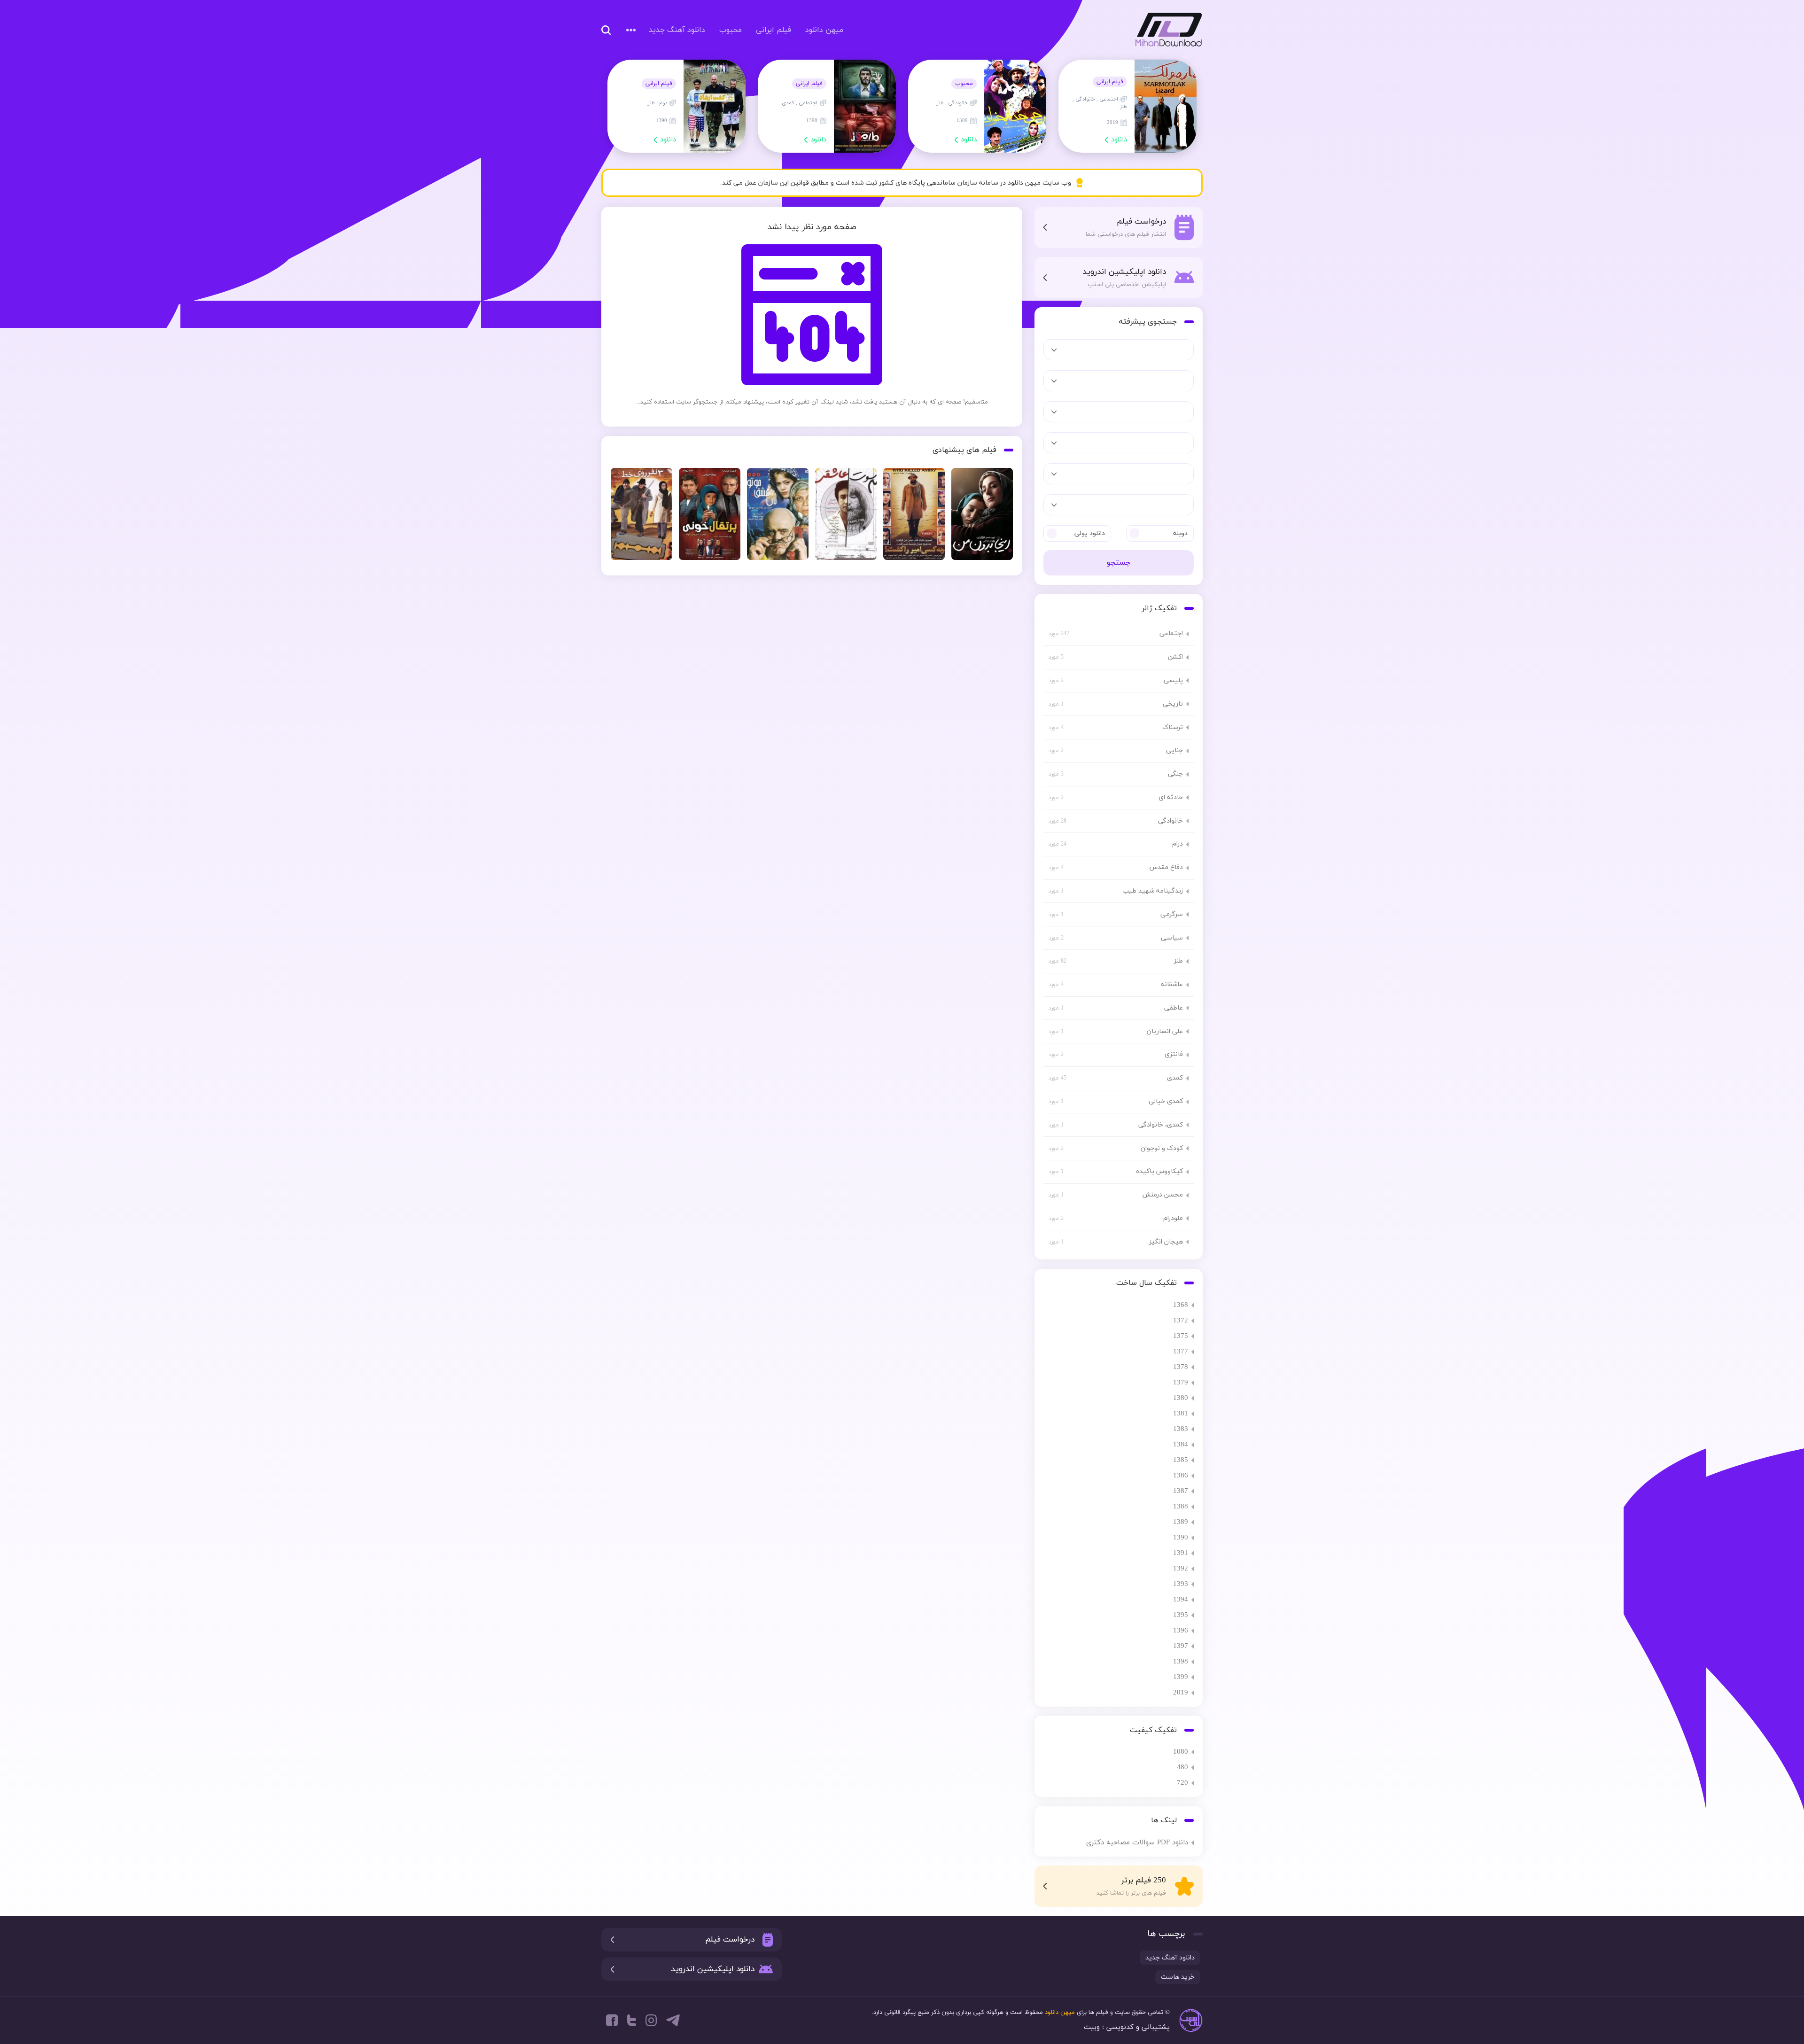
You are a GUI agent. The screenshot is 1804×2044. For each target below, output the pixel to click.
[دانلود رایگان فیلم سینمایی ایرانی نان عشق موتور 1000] (778, 517)
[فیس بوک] (612, 2020)
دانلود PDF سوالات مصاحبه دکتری (1137, 1843)
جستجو (1119, 563)
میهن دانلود (1166, 30)
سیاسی (1172, 938)
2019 (1181, 1693)
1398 (1181, 1662)
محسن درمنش (1162, 1195)
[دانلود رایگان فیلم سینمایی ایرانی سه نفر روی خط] (642, 517)
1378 (1181, 1367)
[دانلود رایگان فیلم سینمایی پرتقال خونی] (710, 517)
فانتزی (1174, 1054)
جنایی (1174, 750)
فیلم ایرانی (774, 30)
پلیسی (1173, 680)
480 (1182, 1768)
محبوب (731, 30)
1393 (1181, 1584)
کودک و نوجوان (1162, 1148)
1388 (1181, 1507)
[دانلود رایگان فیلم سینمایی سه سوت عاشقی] (846, 517)
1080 (1181, 1752)
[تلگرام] (673, 2020)
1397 (1181, 1646)
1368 (1181, 1305)
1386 (1181, 1476)
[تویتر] (632, 2020)
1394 (1181, 1600)
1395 (1181, 1615)
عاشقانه (1172, 984)
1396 (1181, 1631)
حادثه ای (1171, 797)
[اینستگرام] (651, 2020)
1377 (1181, 1352)
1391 (1181, 1553)
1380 (1181, 1398)
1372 (1181, 1321)
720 (1182, 1783)
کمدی (1175, 1078)
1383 (1181, 1429)
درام (1178, 844)
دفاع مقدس (1166, 867)
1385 (1181, 1460)
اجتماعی (1171, 633)
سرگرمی (1172, 914)
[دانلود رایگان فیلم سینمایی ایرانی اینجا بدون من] (982, 517)
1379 (1181, 1383)
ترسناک (1173, 727)
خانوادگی (1170, 821)
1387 (1181, 1491)
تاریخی (1173, 704)
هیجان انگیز (1166, 1242)
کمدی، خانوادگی (1161, 1125)
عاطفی (1174, 1008)
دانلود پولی (1090, 533)
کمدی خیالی (1166, 1101)
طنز (1178, 961)
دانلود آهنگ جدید (677, 30)
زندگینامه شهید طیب (1153, 891)
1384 (1181, 1445)
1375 (1181, 1336)
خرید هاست (1178, 1977)
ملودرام (1173, 1218)
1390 (1181, 1538)
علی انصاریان (1165, 1031)
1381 (1181, 1414)
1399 (1181, 1677)
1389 (1181, 1522)
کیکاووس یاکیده (1159, 1171)
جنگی (1175, 774)
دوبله (1180, 533)
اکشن (1175, 657)
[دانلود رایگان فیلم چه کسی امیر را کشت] (914, 517)
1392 (1181, 1569)
